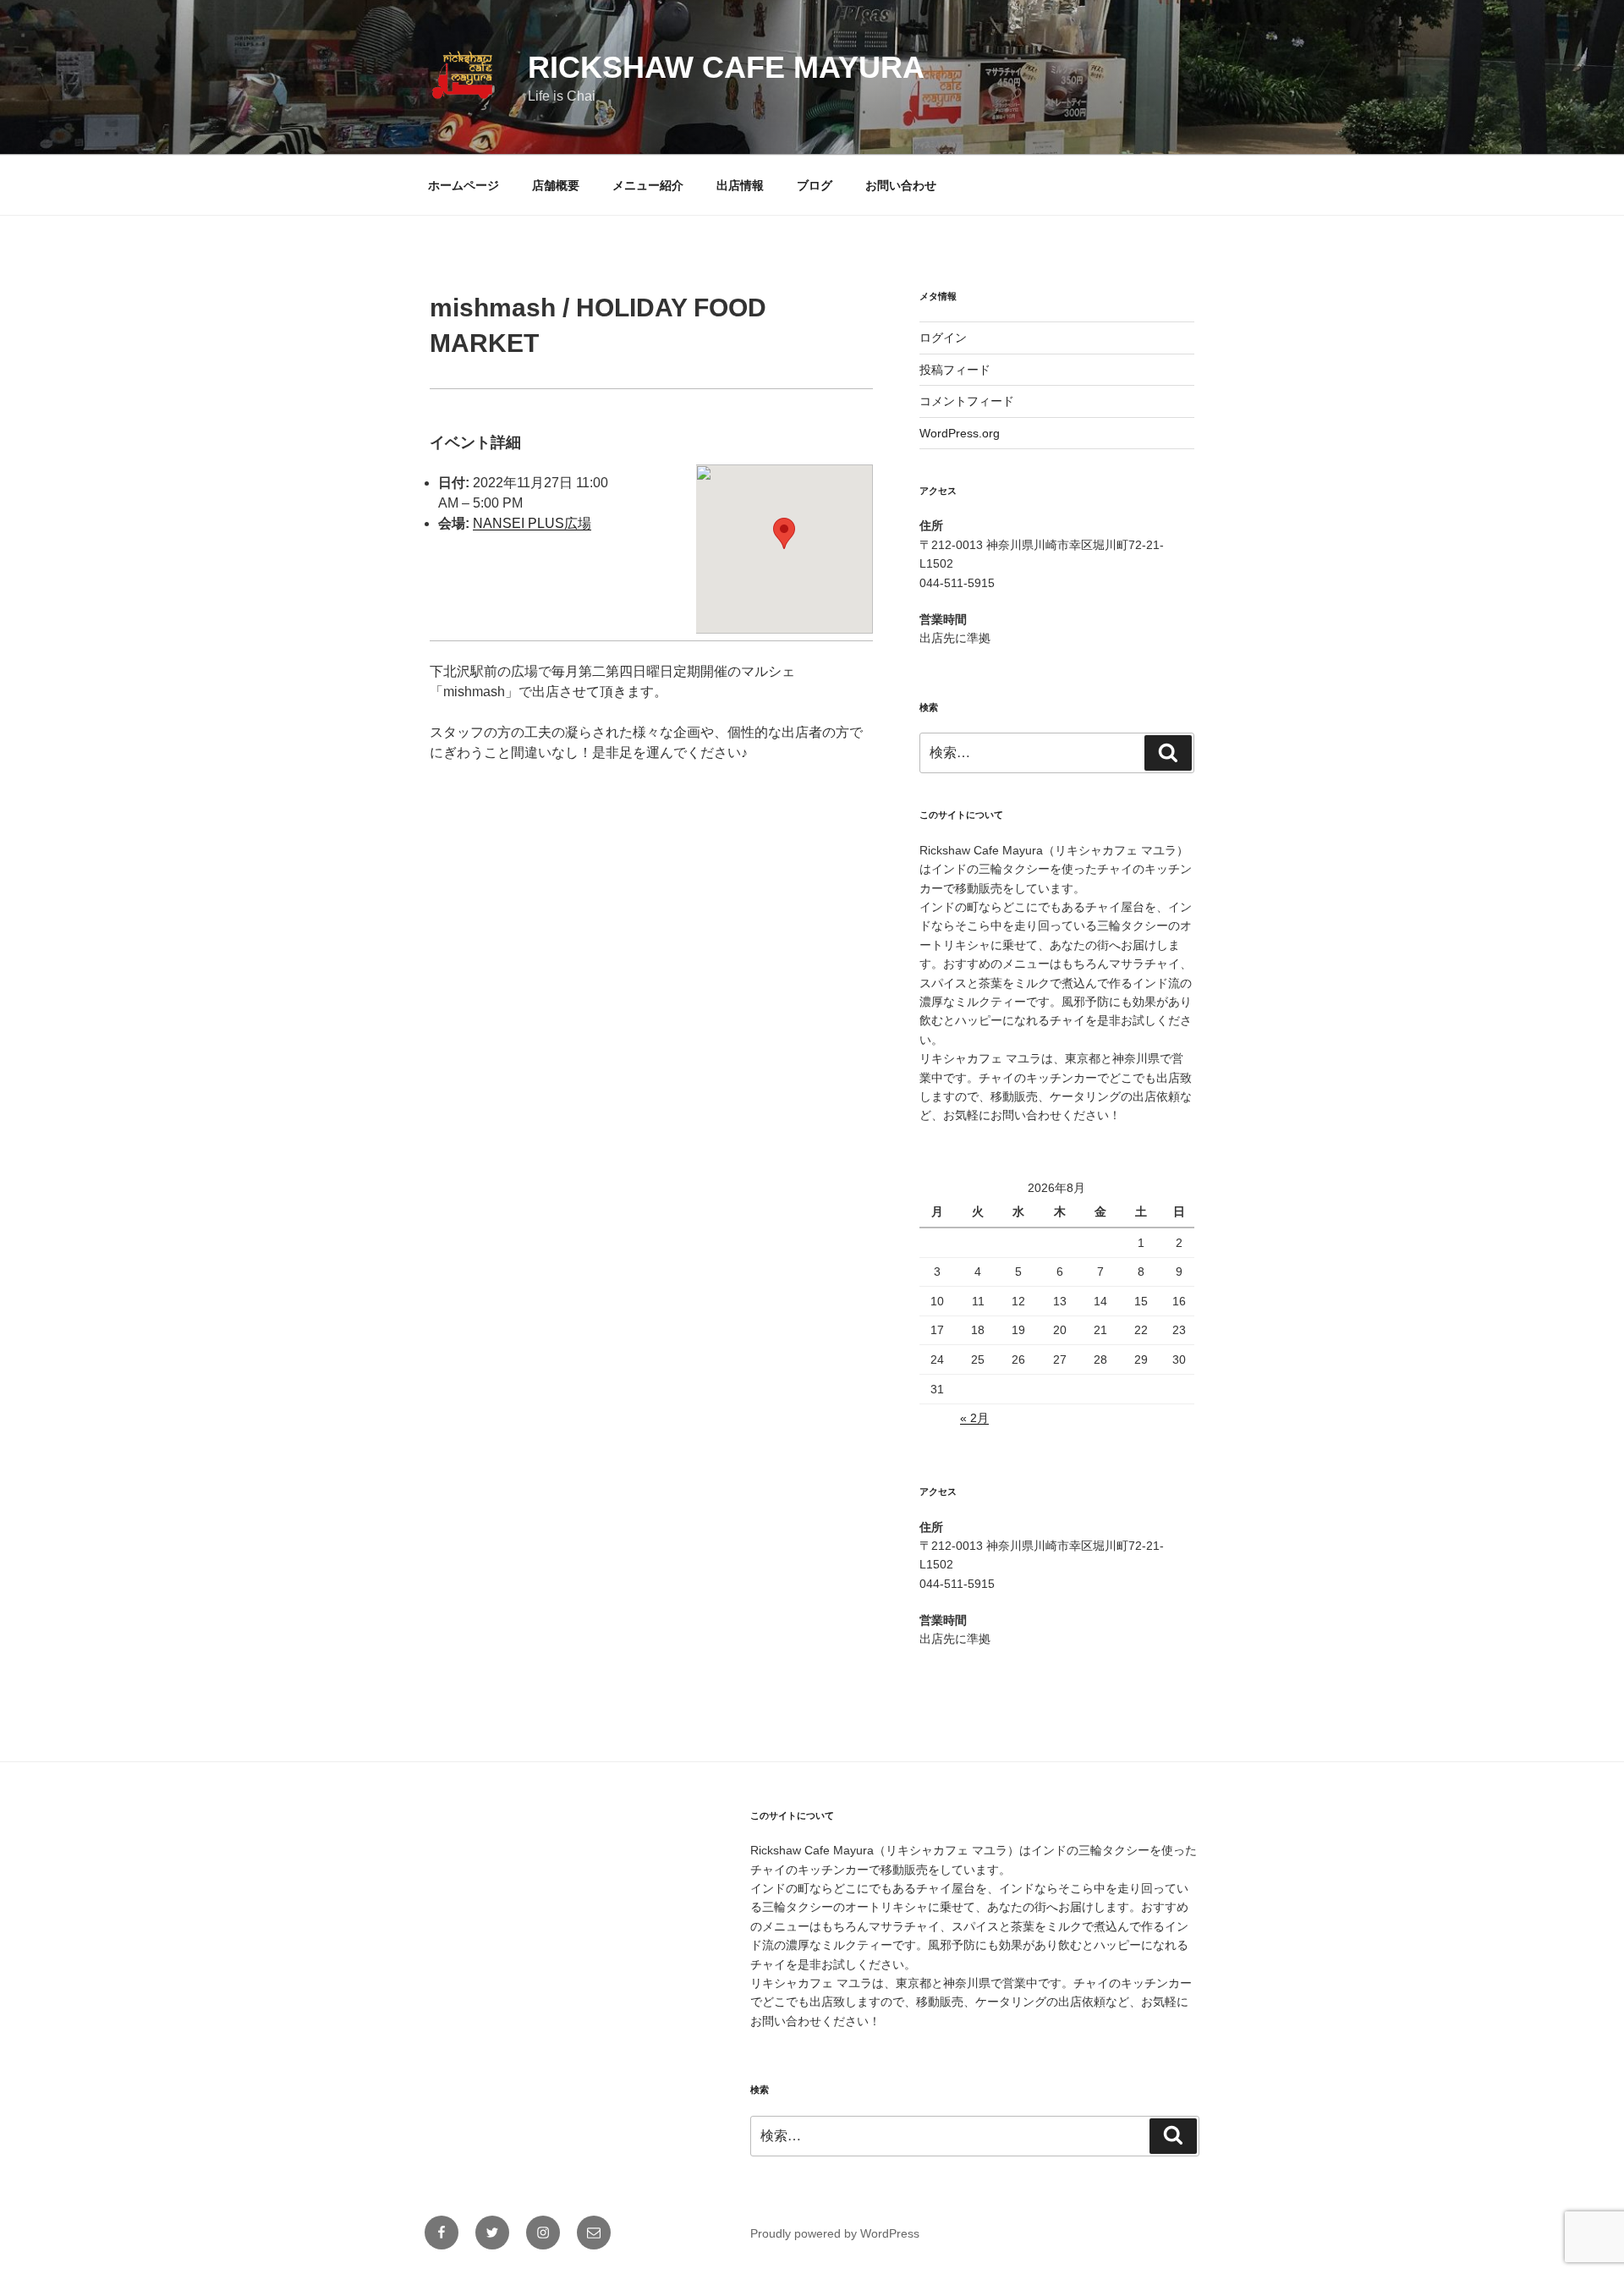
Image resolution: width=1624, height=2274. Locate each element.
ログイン (943, 338)
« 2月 (974, 1418)
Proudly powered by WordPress (835, 2233)
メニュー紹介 (648, 185)
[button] (784, 533)
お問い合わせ (901, 185)
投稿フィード (955, 370)
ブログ (815, 185)
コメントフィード (967, 401)
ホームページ (464, 185)
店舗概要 (556, 185)
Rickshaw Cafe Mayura (726, 67)
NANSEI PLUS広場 (532, 523)
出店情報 (740, 185)
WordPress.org (960, 433)
